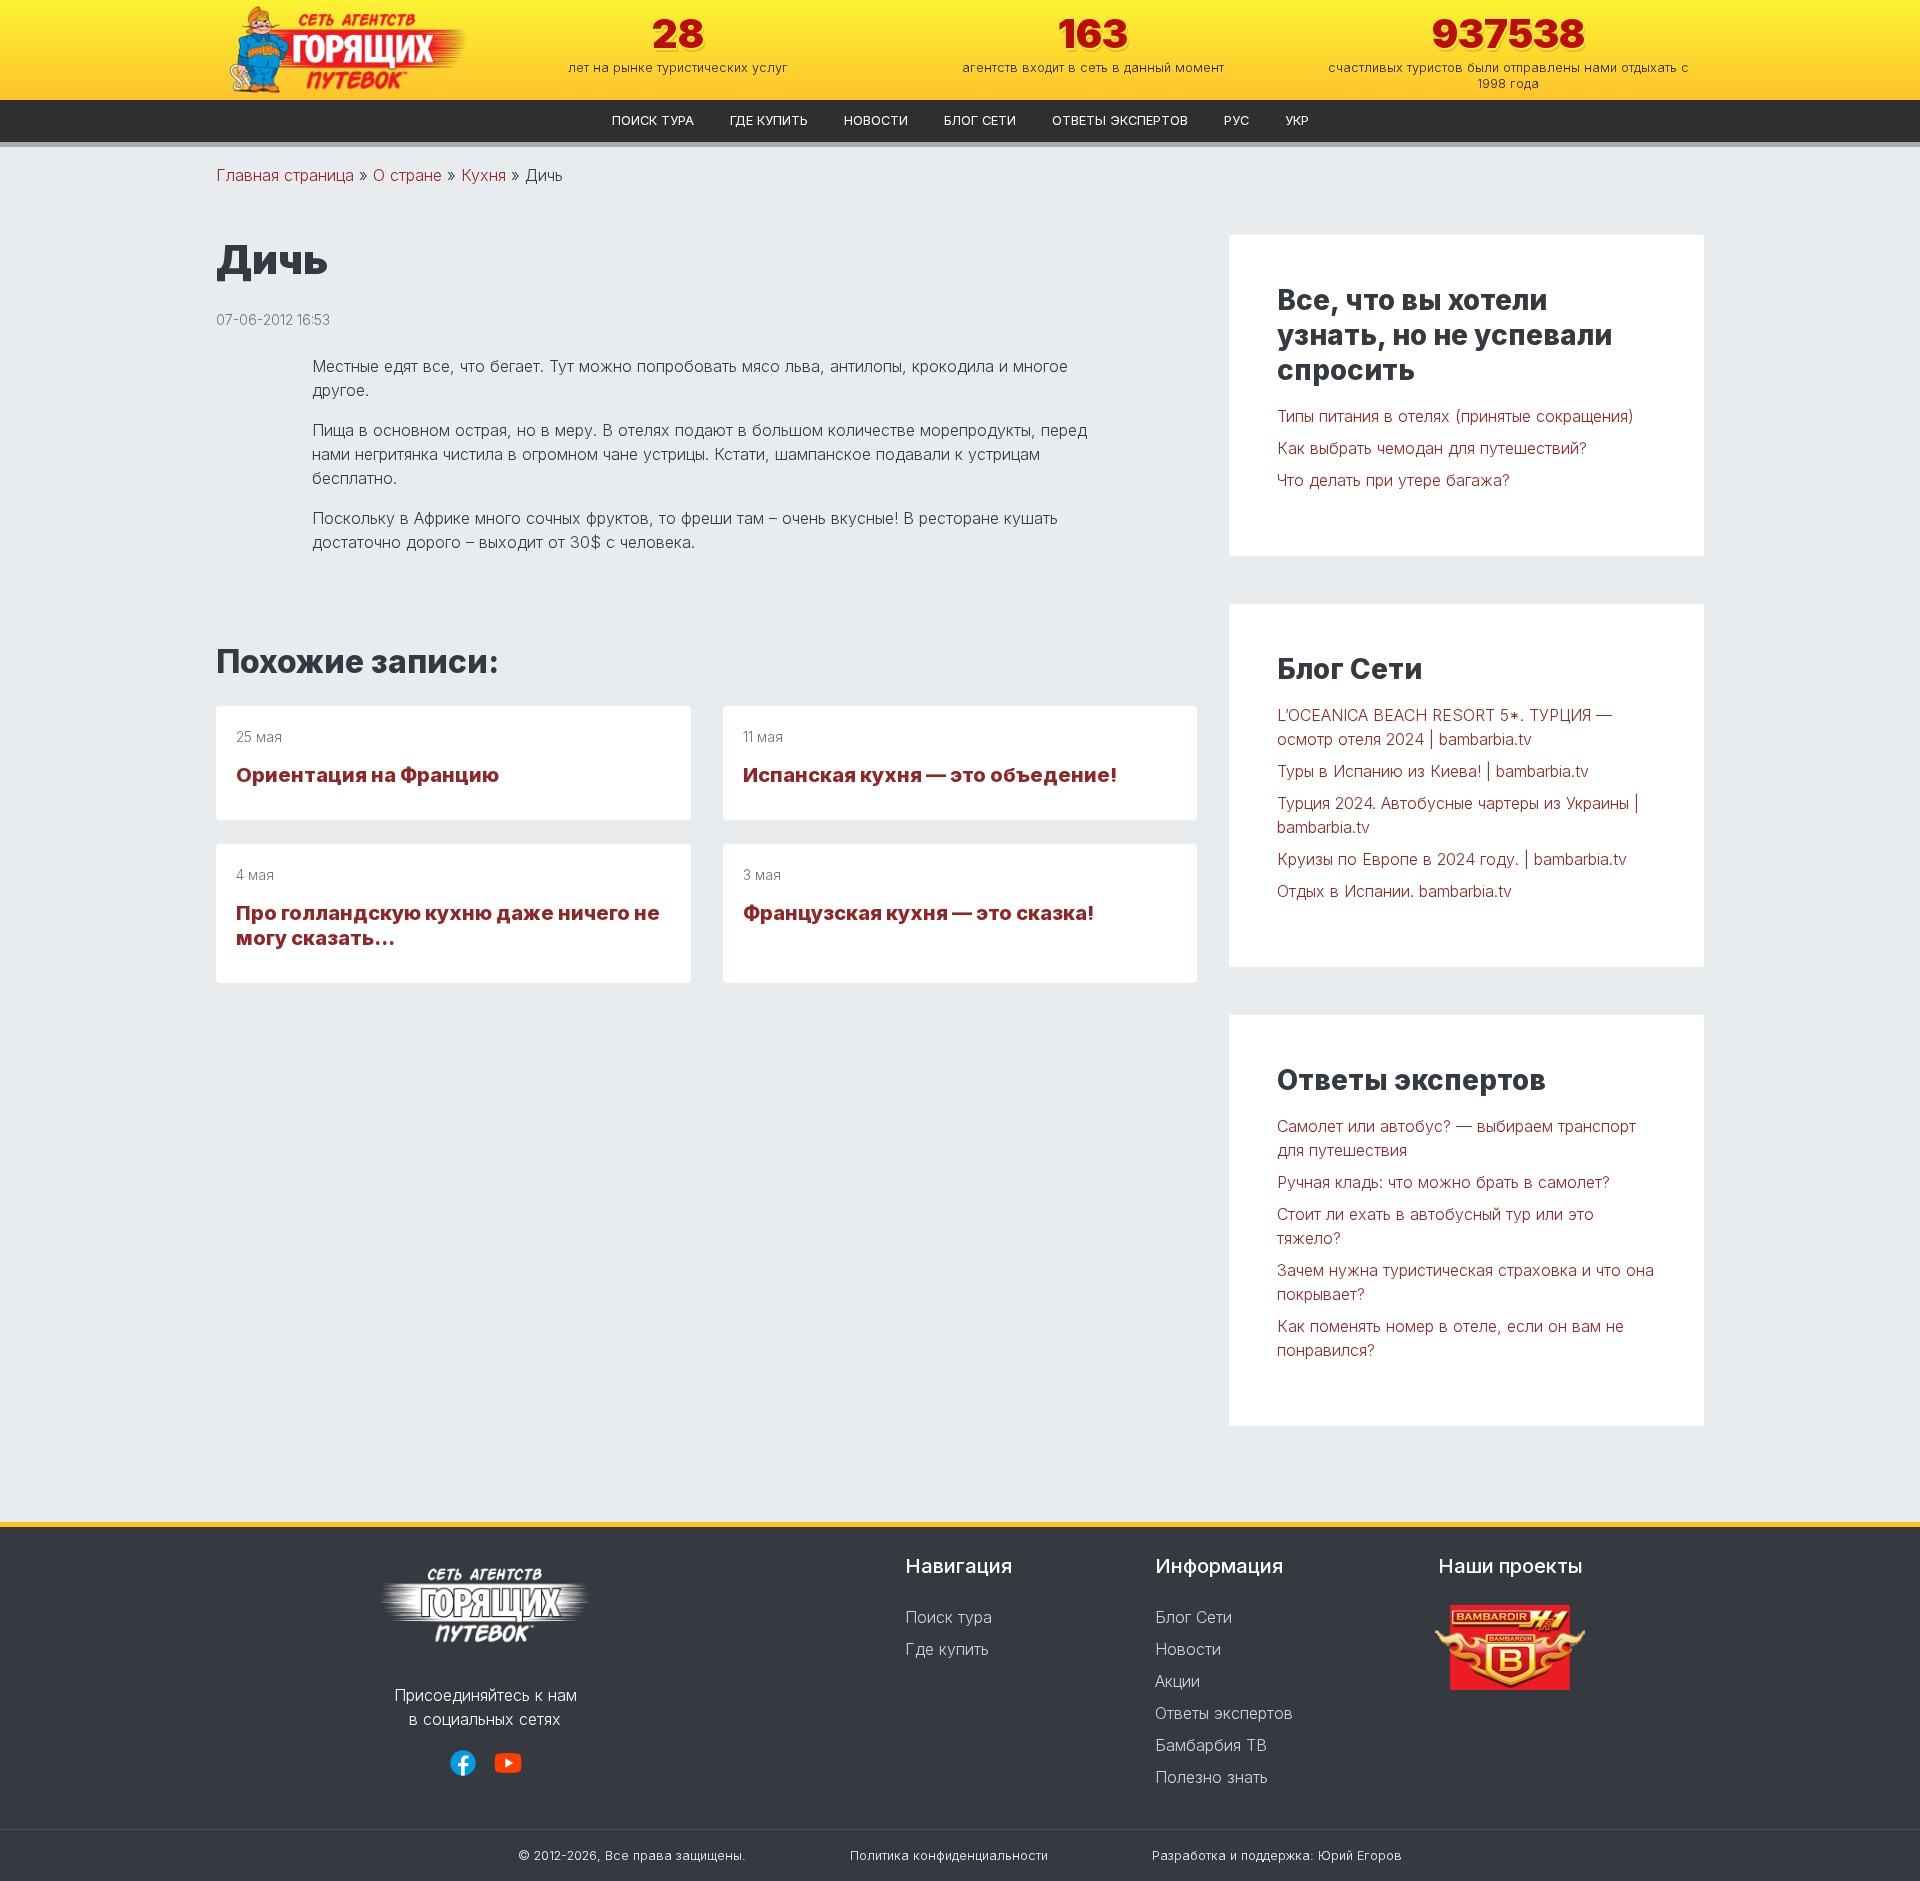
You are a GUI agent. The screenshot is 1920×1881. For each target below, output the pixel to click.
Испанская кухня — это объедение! (930, 775)
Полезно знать (1211, 1777)
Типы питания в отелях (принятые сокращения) (1455, 416)
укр (1297, 120)
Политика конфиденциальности (949, 1855)
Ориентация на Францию (367, 775)
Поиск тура (653, 120)
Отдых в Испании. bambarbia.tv (1394, 891)
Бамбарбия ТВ (1211, 1745)
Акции (1177, 1681)
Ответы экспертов (1120, 120)
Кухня (483, 175)
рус (1236, 120)
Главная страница (285, 175)
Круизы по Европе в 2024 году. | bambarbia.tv (1452, 859)
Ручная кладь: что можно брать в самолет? (1443, 1182)
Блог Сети (980, 120)
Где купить (769, 120)
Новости (876, 120)
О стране (407, 175)
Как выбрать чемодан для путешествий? (1432, 448)
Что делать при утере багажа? (1393, 480)
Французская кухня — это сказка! (918, 913)
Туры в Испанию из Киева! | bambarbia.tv (1433, 771)
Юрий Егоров (1360, 1855)
